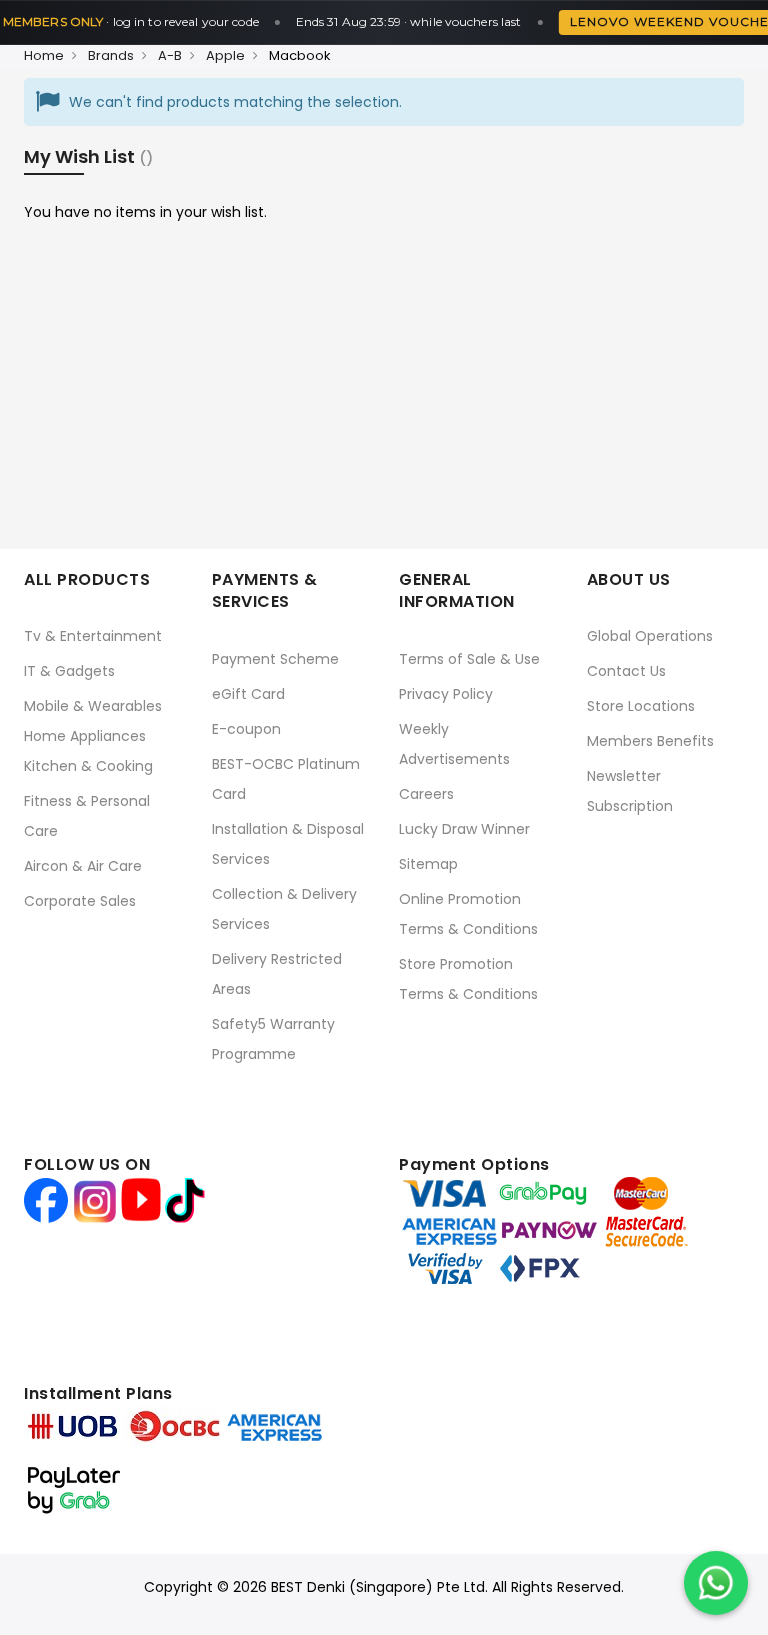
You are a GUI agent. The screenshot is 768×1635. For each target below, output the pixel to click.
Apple (225, 55)
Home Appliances (85, 736)
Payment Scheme (275, 659)
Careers (426, 794)
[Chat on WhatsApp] (716, 1583)
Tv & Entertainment (93, 636)
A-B (170, 55)
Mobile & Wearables (93, 706)
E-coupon (246, 729)
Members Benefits (650, 741)
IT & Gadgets (69, 671)
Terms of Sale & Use (469, 659)
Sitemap (428, 864)
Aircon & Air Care (83, 866)
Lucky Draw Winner (464, 829)
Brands (111, 55)
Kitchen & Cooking (88, 766)
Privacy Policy (446, 694)
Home (44, 55)
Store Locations (641, 706)
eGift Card (248, 694)
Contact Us (626, 671)
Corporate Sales (80, 901)
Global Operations (650, 636)
